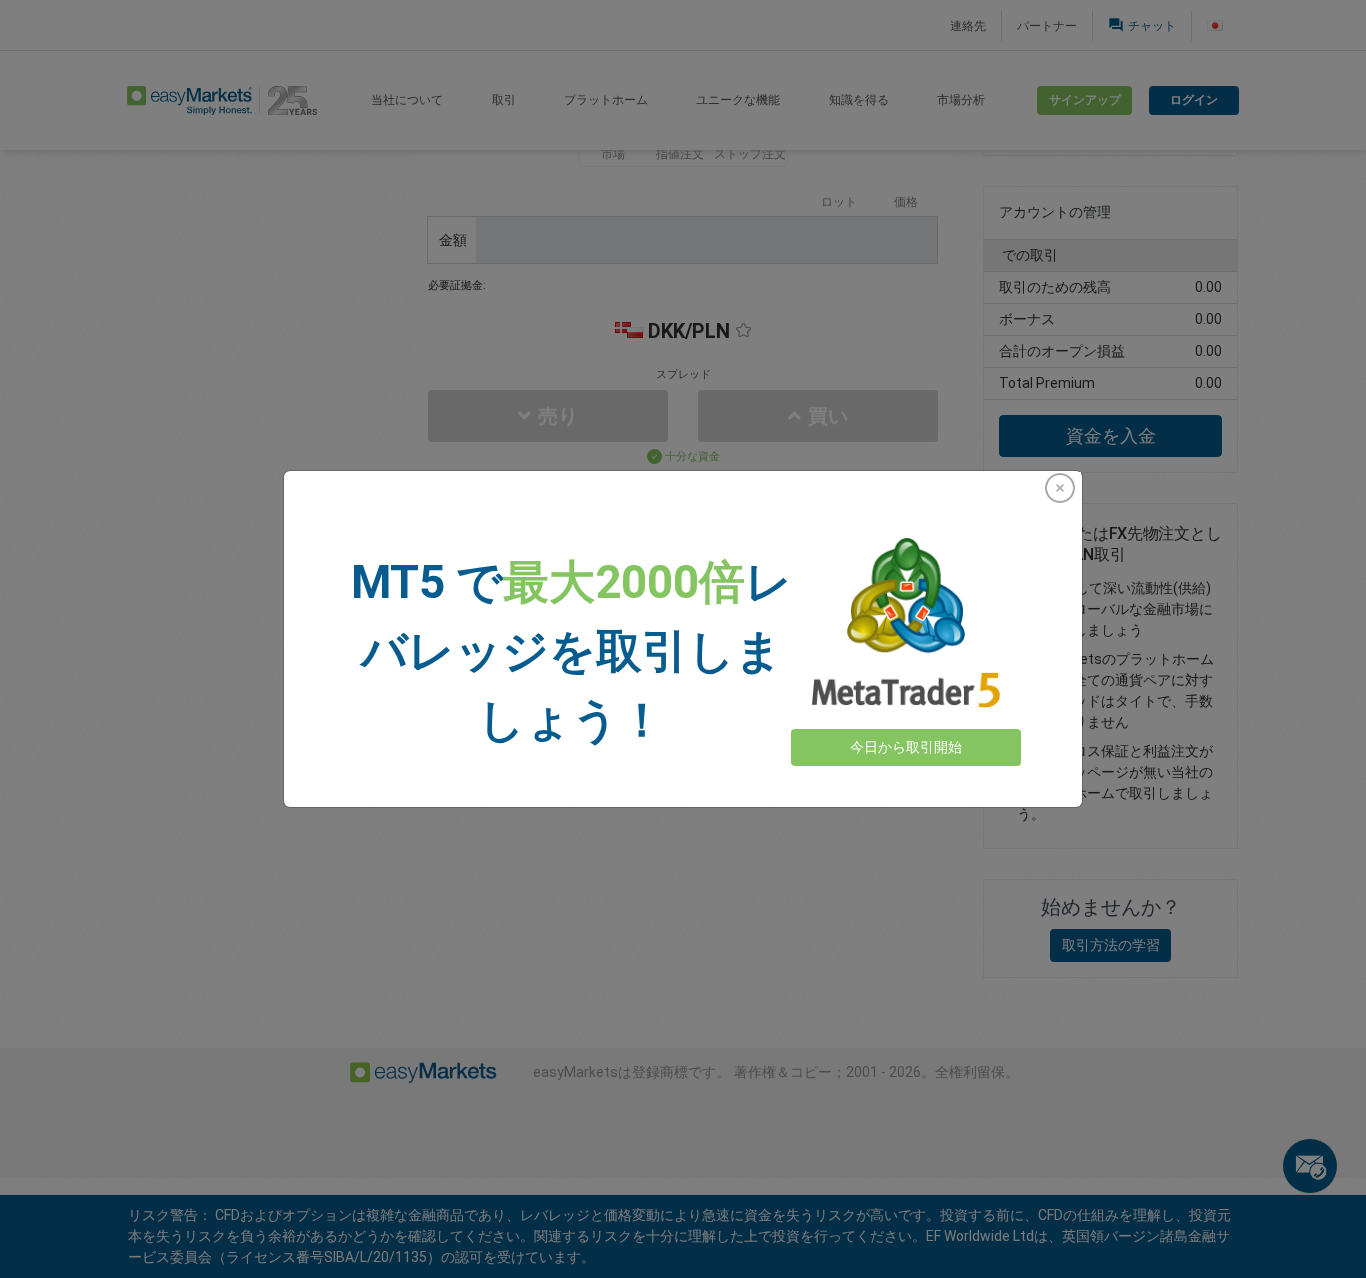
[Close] (1060, 488)
